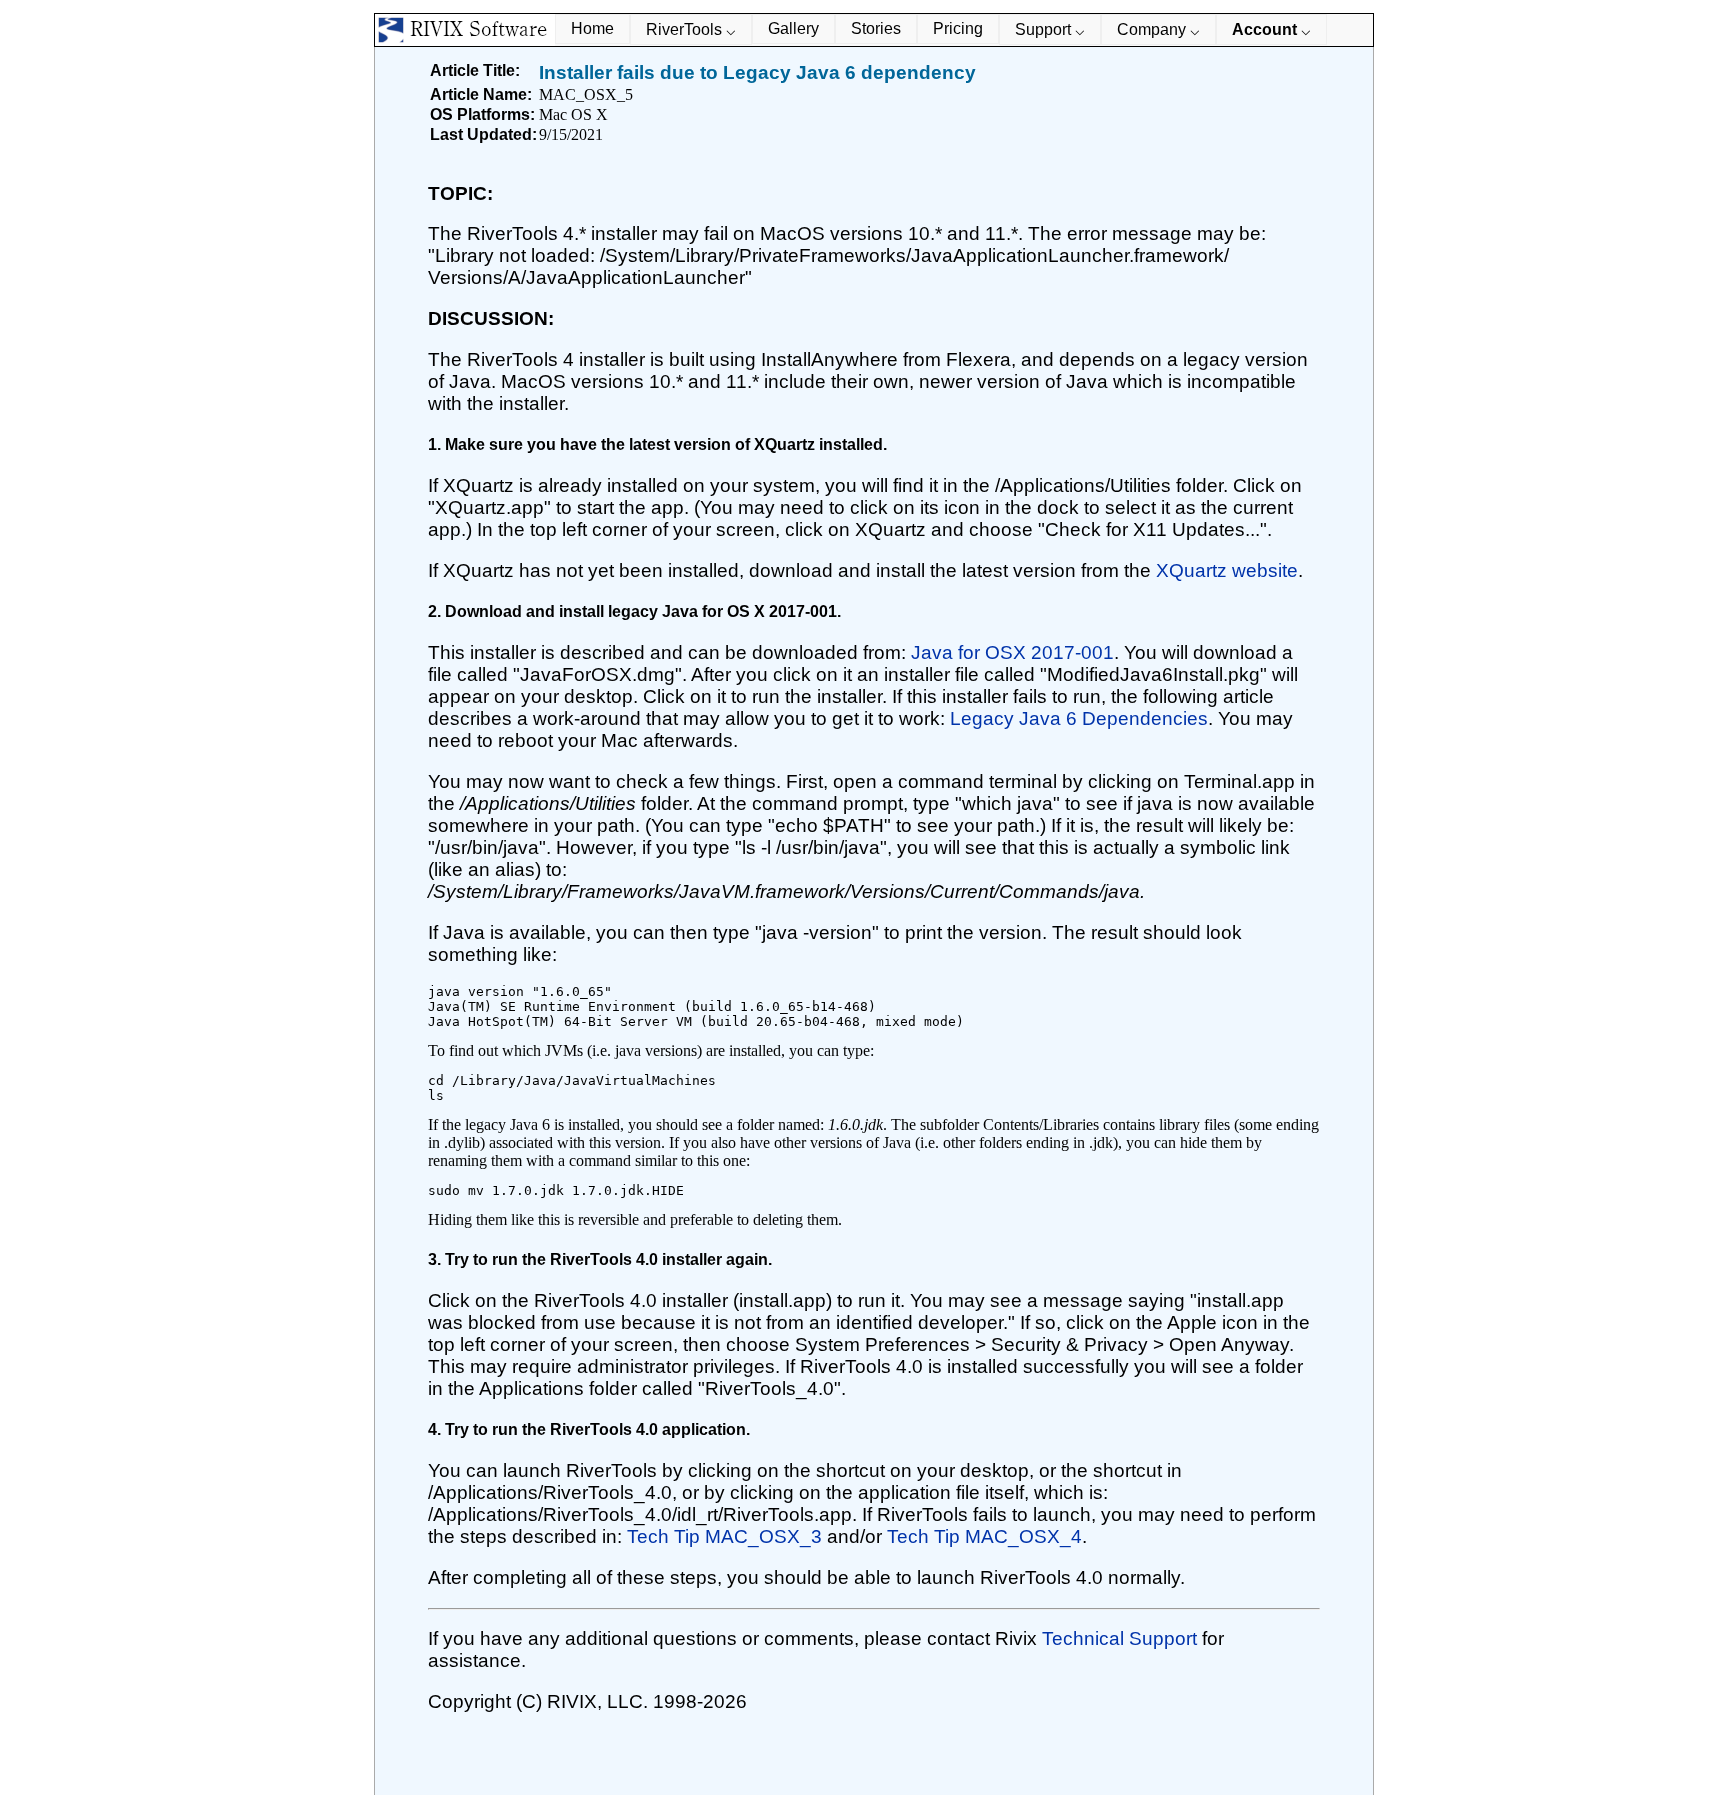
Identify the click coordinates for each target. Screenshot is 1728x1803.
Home (592, 28)
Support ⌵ (1050, 29)
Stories (876, 28)
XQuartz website (1227, 570)
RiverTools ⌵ (691, 29)
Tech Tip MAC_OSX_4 (984, 1536)
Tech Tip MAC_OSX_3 (724, 1536)
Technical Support (1122, 1638)
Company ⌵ (1158, 29)
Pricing (958, 28)
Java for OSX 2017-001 (1012, 652)
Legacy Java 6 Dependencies (1079, 718)
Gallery (793, 28)
